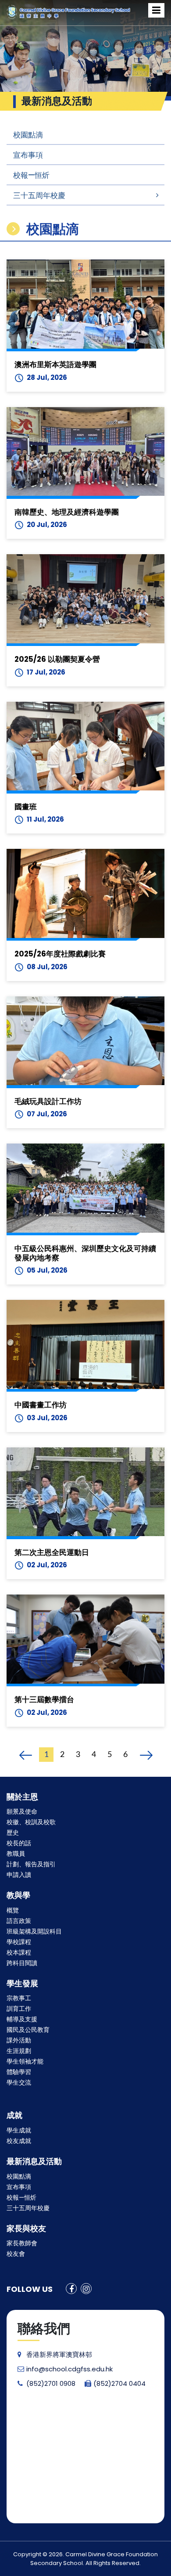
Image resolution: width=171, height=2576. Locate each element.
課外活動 (19, 2040)
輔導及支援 (22, 2019)
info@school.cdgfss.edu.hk (69, 2369)
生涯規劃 (19, 2051)
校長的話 (19, 1843)
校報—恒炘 (31, 175)
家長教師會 (22, 2243)
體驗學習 (19, 2072)
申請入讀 (19, 1875)
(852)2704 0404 (119, 2383)
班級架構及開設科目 (34, 1931)
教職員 (16, 1854)
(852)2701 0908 (51, 2383)
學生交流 (19, 2082)
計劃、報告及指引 (31, 1864)
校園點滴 (28, 135)
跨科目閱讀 (22, 1963)
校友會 (16, 2254)
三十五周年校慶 (39, 195)
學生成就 (19, 2130)
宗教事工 (19, 1998)
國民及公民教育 (28, 2030)
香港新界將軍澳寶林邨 (59, 2354)
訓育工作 (19, 2009)
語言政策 (19, 1921)
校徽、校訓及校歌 (31, 1822)
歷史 (13, 1833)
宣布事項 (28, 155)
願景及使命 (22, 1811)
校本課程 (19, 1952)
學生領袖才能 (25, 2061)
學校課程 (19, 1942)
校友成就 (19, 2141)
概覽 (13, 1910)
